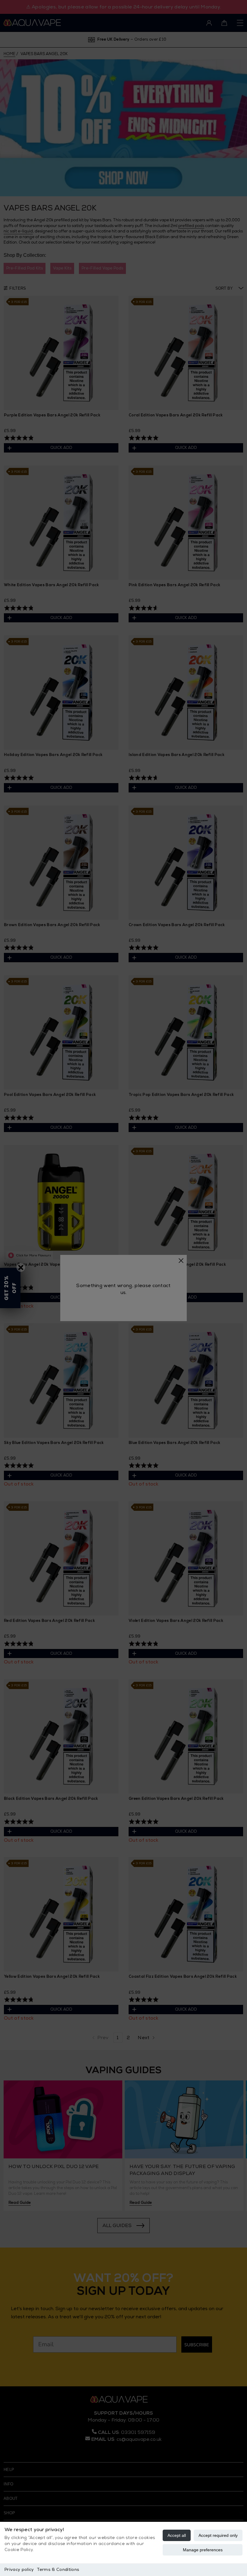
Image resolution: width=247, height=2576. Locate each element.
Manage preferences (203, 2550)
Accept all (177, 2535)
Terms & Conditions (58, 2570)
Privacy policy (19, 2570)
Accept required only (218, 2535)
